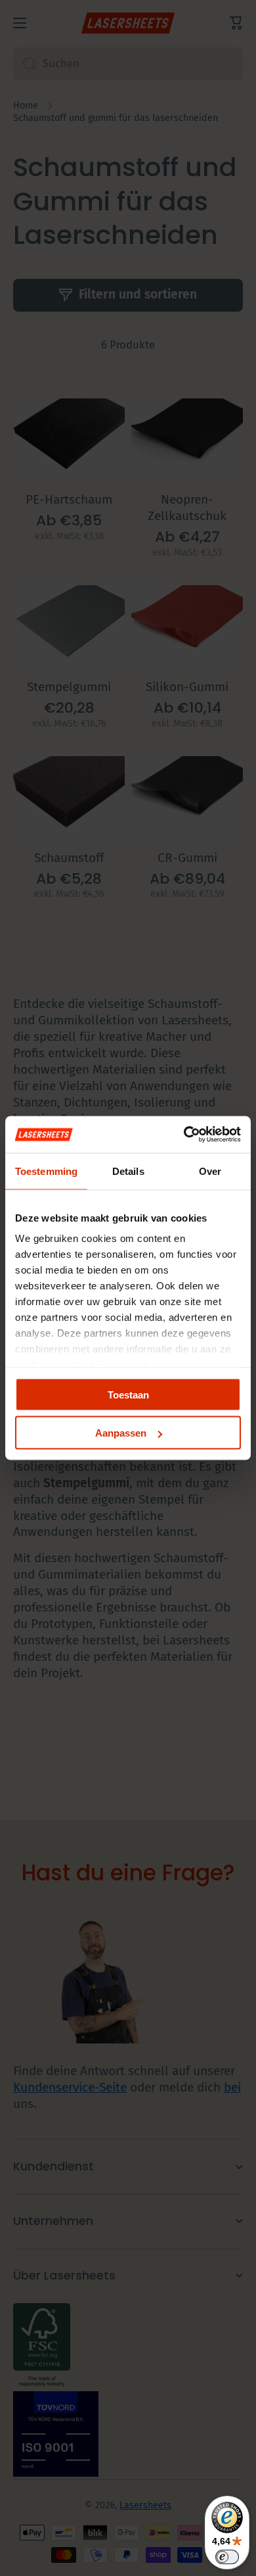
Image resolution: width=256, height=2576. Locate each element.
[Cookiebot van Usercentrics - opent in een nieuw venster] (184, 1135)
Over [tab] (210, 1171)
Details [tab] (128, 1171)
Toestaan (128, 1394)
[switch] (227, 2557)
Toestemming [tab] (46, 1171)
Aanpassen (121, 1433)
